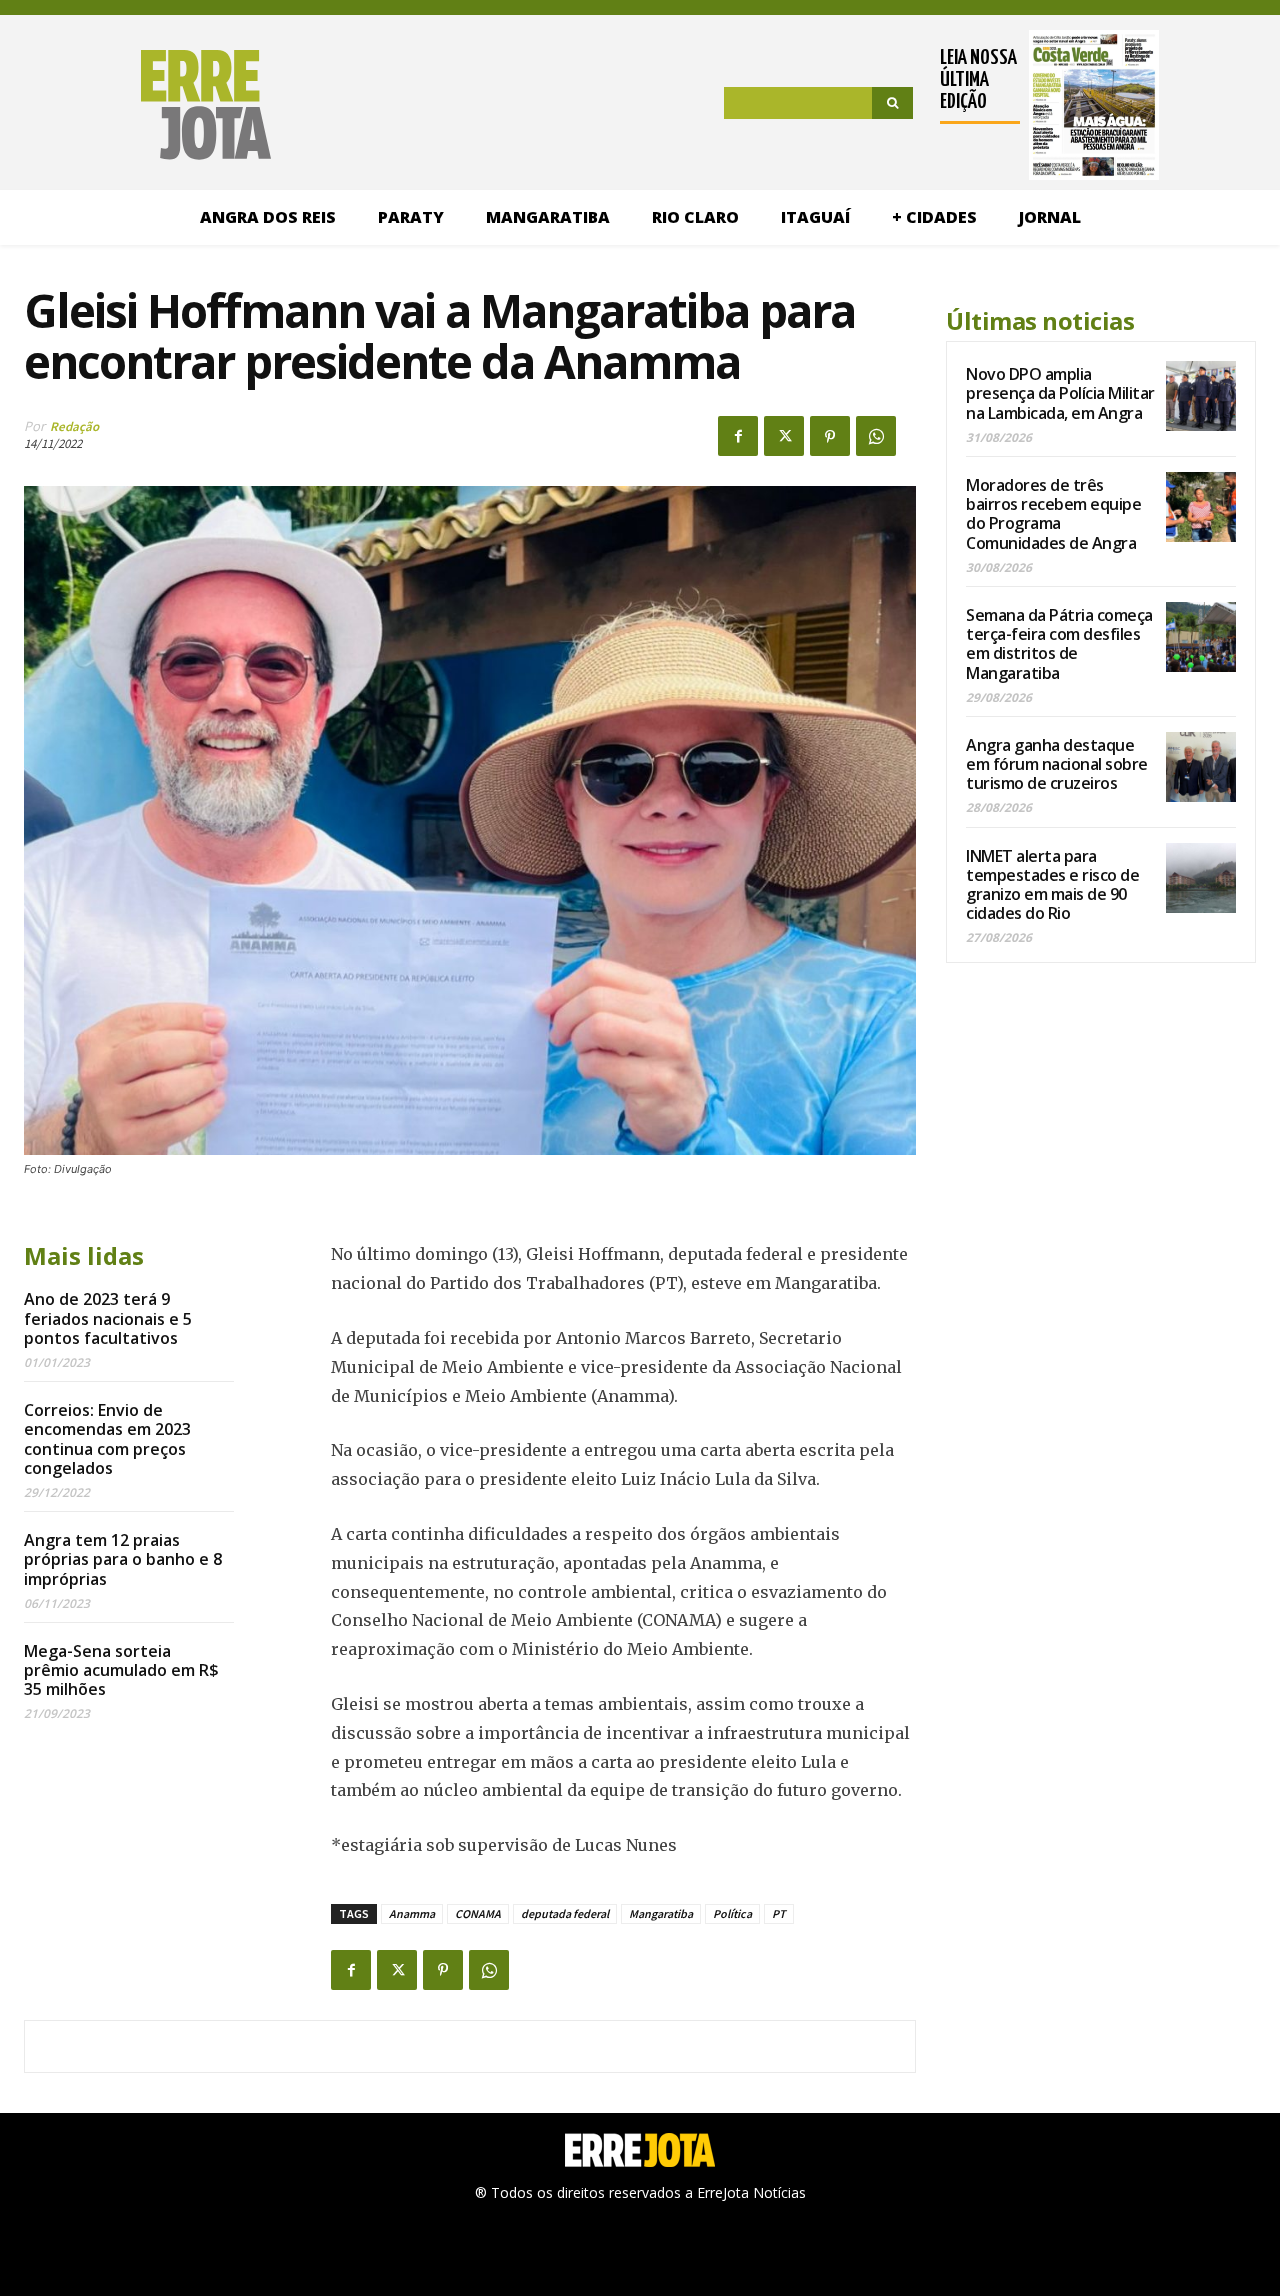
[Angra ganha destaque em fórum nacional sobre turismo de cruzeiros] (1201, 767)
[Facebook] (738, 436)
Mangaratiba (661, 1913)
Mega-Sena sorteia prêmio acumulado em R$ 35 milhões (121, 1670)
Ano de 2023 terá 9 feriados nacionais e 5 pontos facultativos (108, 1318)
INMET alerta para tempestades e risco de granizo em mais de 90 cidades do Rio (1052, 885)
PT (779, 1913)
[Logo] (147, 105)
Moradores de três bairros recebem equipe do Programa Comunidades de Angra (1053, 514)
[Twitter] (784, 436)
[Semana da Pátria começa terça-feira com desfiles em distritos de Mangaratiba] (1201, 637)
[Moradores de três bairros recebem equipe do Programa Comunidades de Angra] (1201, 507)
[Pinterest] (830, 436)
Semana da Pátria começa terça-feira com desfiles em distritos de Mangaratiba (1059, 644)
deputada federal (565, 1913)
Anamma (412, 1913)
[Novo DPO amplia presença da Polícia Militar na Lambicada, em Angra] (1201, 396)
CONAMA (478, 1913)
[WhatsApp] (876, 436)
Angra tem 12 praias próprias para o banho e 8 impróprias (123, 1559)
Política (732, 1913)
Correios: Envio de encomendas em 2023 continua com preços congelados (107, 1439)
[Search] (892, 103)
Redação (74, 426)
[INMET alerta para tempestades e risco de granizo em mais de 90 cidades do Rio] (1201, 878)
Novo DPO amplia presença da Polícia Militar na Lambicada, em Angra (1060, 393)
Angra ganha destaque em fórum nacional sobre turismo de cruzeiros (1057, 764)
